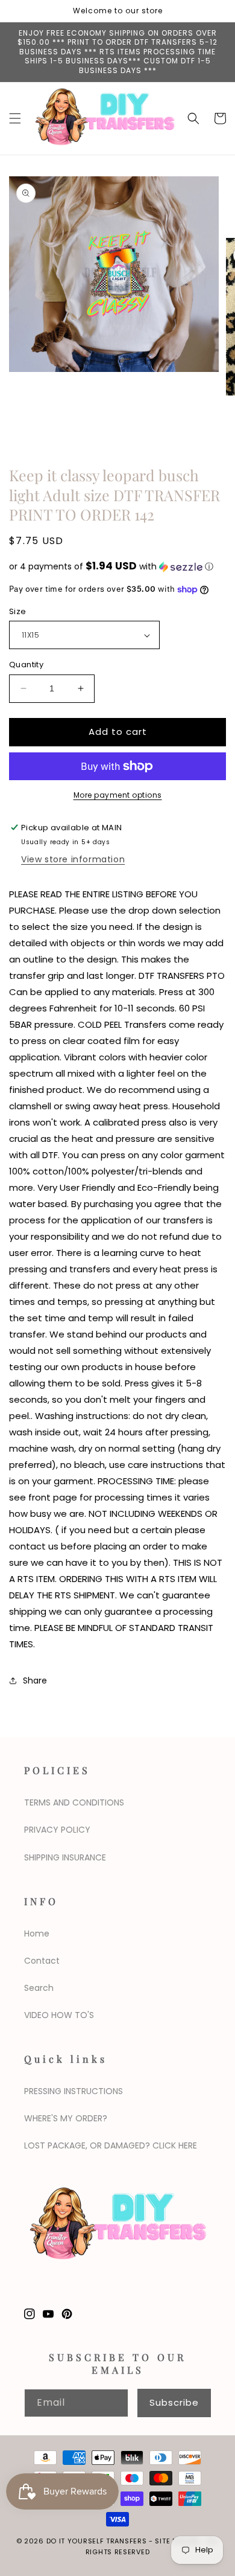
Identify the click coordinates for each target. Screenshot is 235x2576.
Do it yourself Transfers (97, 2541)
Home (37, 1934)
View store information (73, 859)
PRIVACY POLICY (57, 1830)
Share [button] (35, 1680)
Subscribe (174, 2402)
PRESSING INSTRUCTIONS (74, 2091)
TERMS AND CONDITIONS (74, 1802)
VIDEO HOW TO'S (59, 2015)
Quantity (26, 665)
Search (39, 1988)
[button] (15, 118)
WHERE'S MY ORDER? (66, 2118)
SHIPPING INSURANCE (65, 1857)
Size (18, 611)
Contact (42, 1961)
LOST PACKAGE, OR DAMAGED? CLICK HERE (111, 2145)
